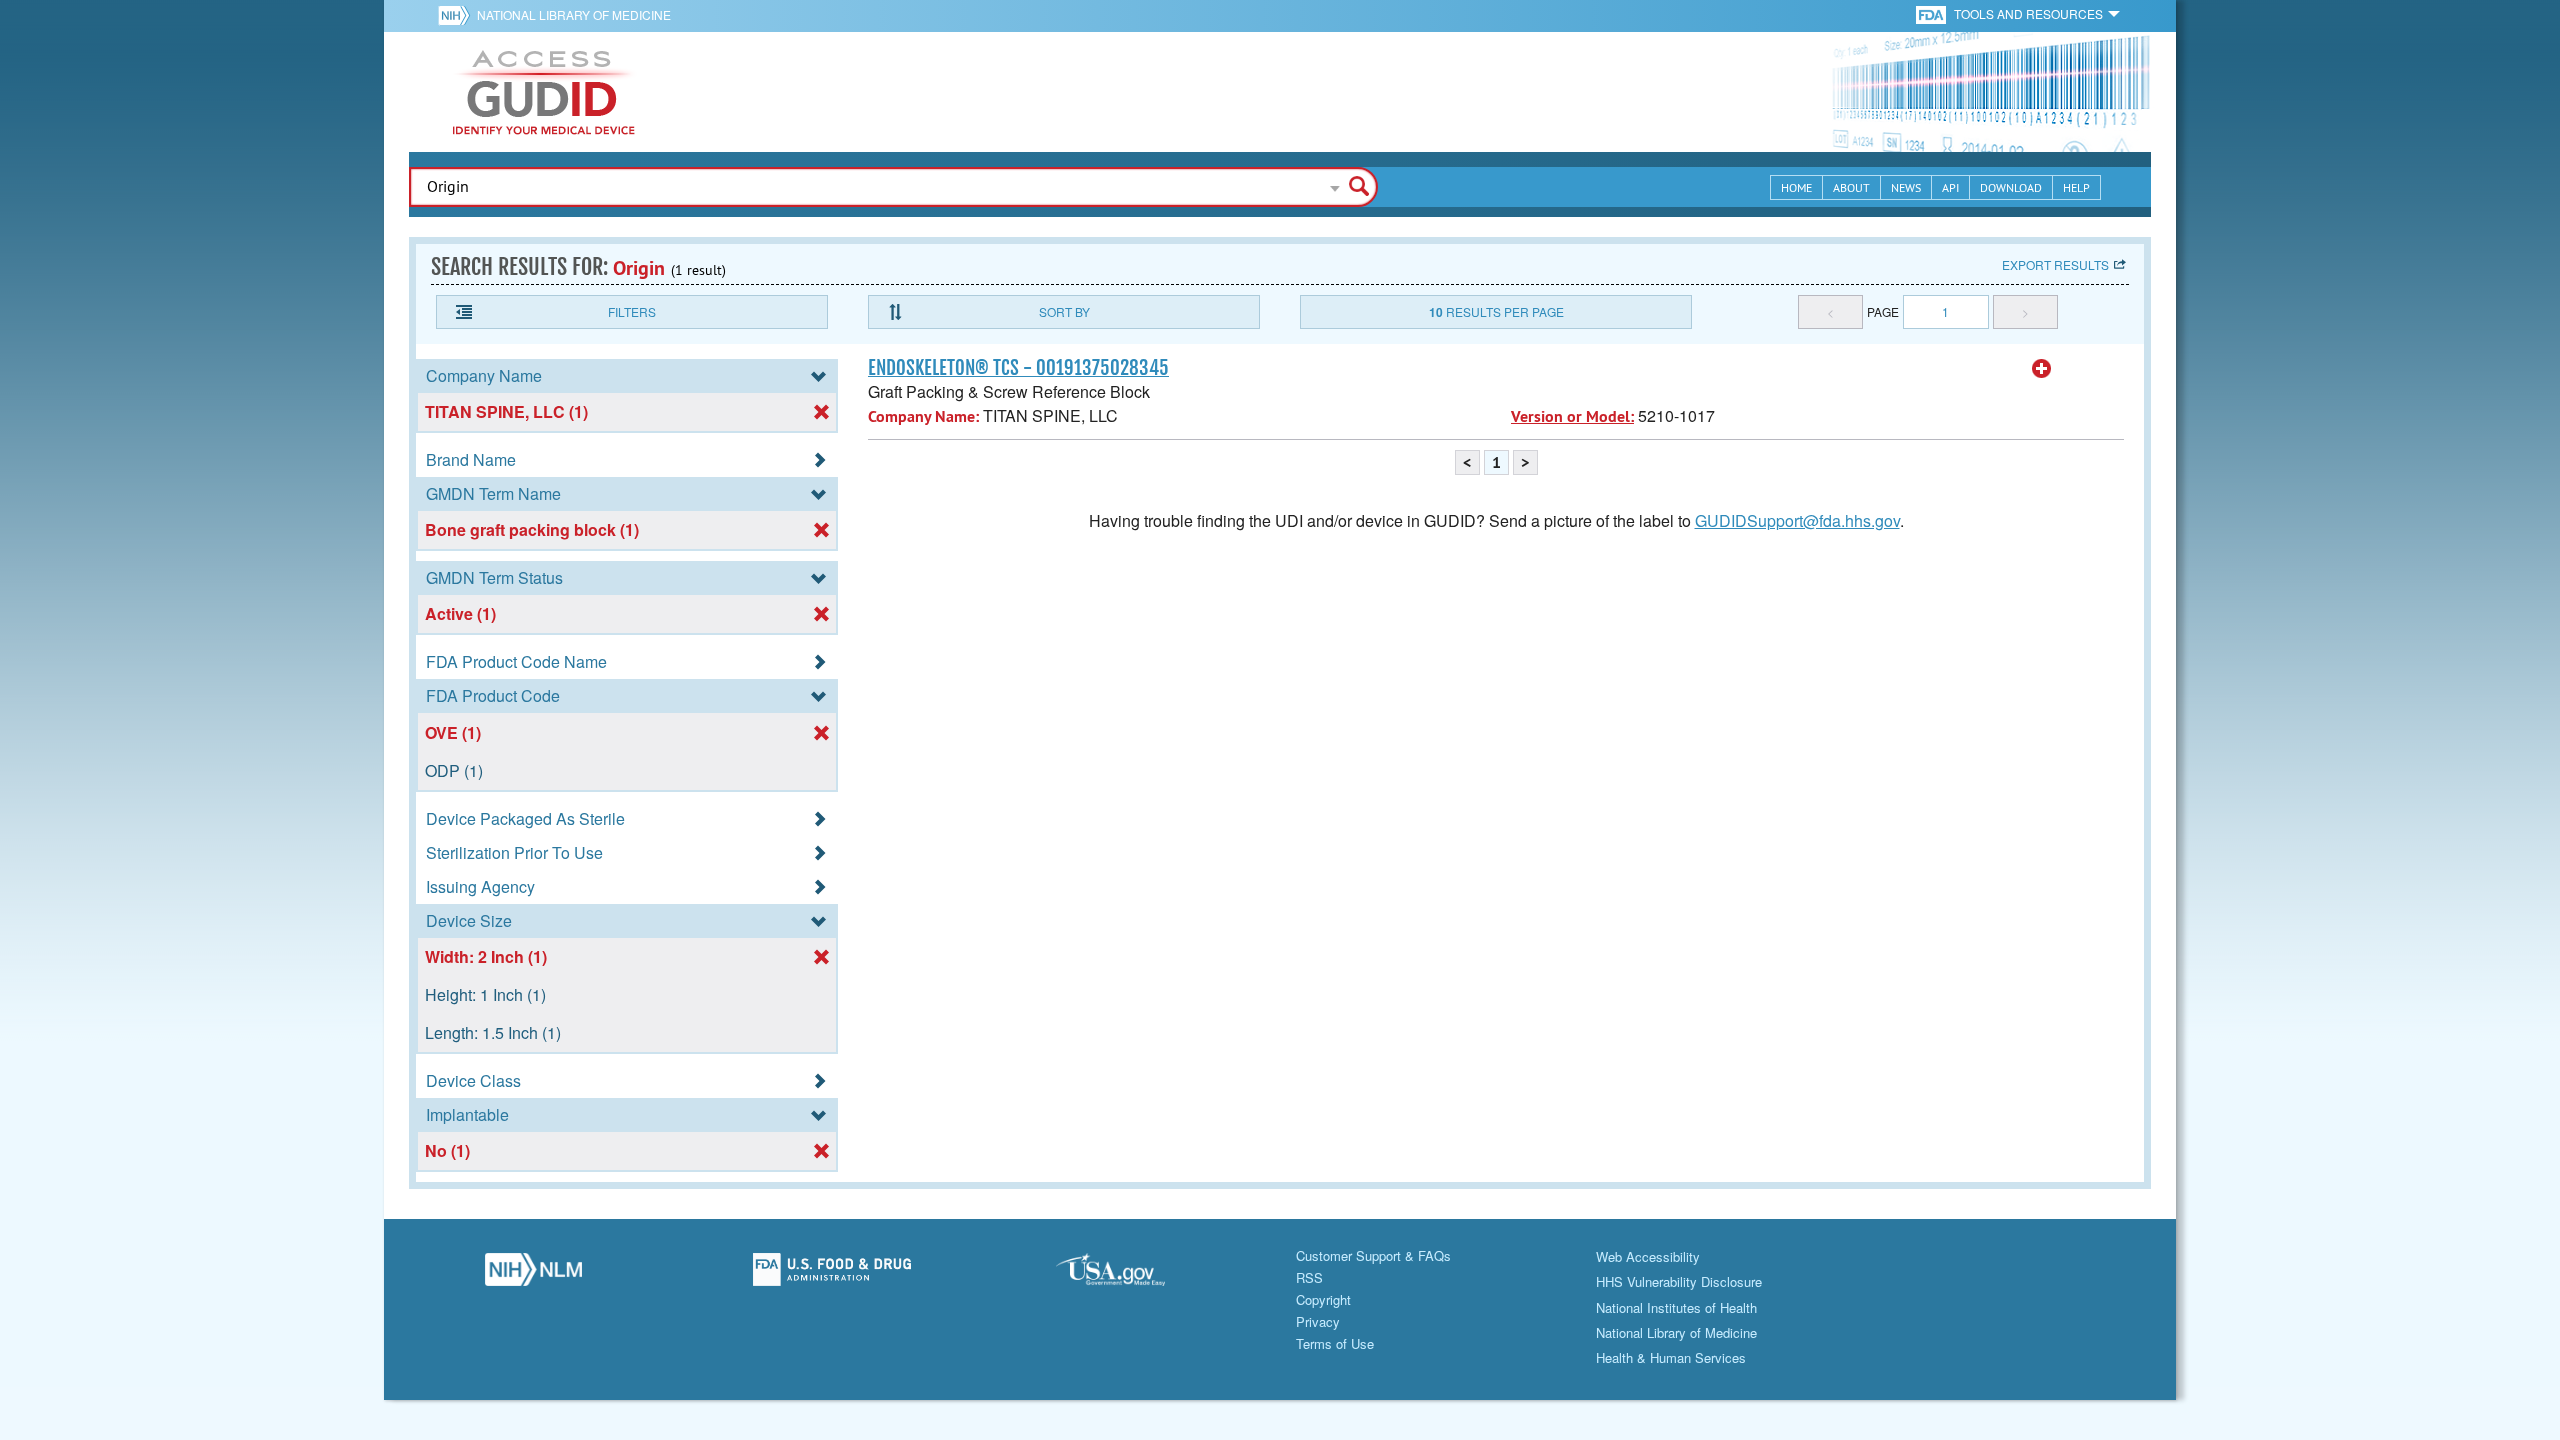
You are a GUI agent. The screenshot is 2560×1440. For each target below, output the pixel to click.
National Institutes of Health (1676, 1307)
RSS (1309, 1277)
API (1950, 187)
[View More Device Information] (2042, 369)
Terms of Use (1335, 1343)
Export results (2055, 264)
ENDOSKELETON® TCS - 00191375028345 (1018, 368)
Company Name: (923, 416)
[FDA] (1932, 13)
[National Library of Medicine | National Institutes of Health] (533, 1275)
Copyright (1323, 1299)
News (1906, 187)
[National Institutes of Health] (457, 15)
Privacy (1318, 1321)
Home (1796, 187)
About (1851, 187)
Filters (632, 311)
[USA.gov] (1130, 1275)
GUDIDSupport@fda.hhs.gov (1797, 520)
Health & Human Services (1671, 1357)
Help (2076, 187)
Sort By (1064, 311)
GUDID (544, 92)
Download (2011, 187)
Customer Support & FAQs (1373, 1255)
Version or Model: (1572, 416)
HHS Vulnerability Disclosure (1679, 1281)
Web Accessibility (1648, 1256)
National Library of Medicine (574, 14)
